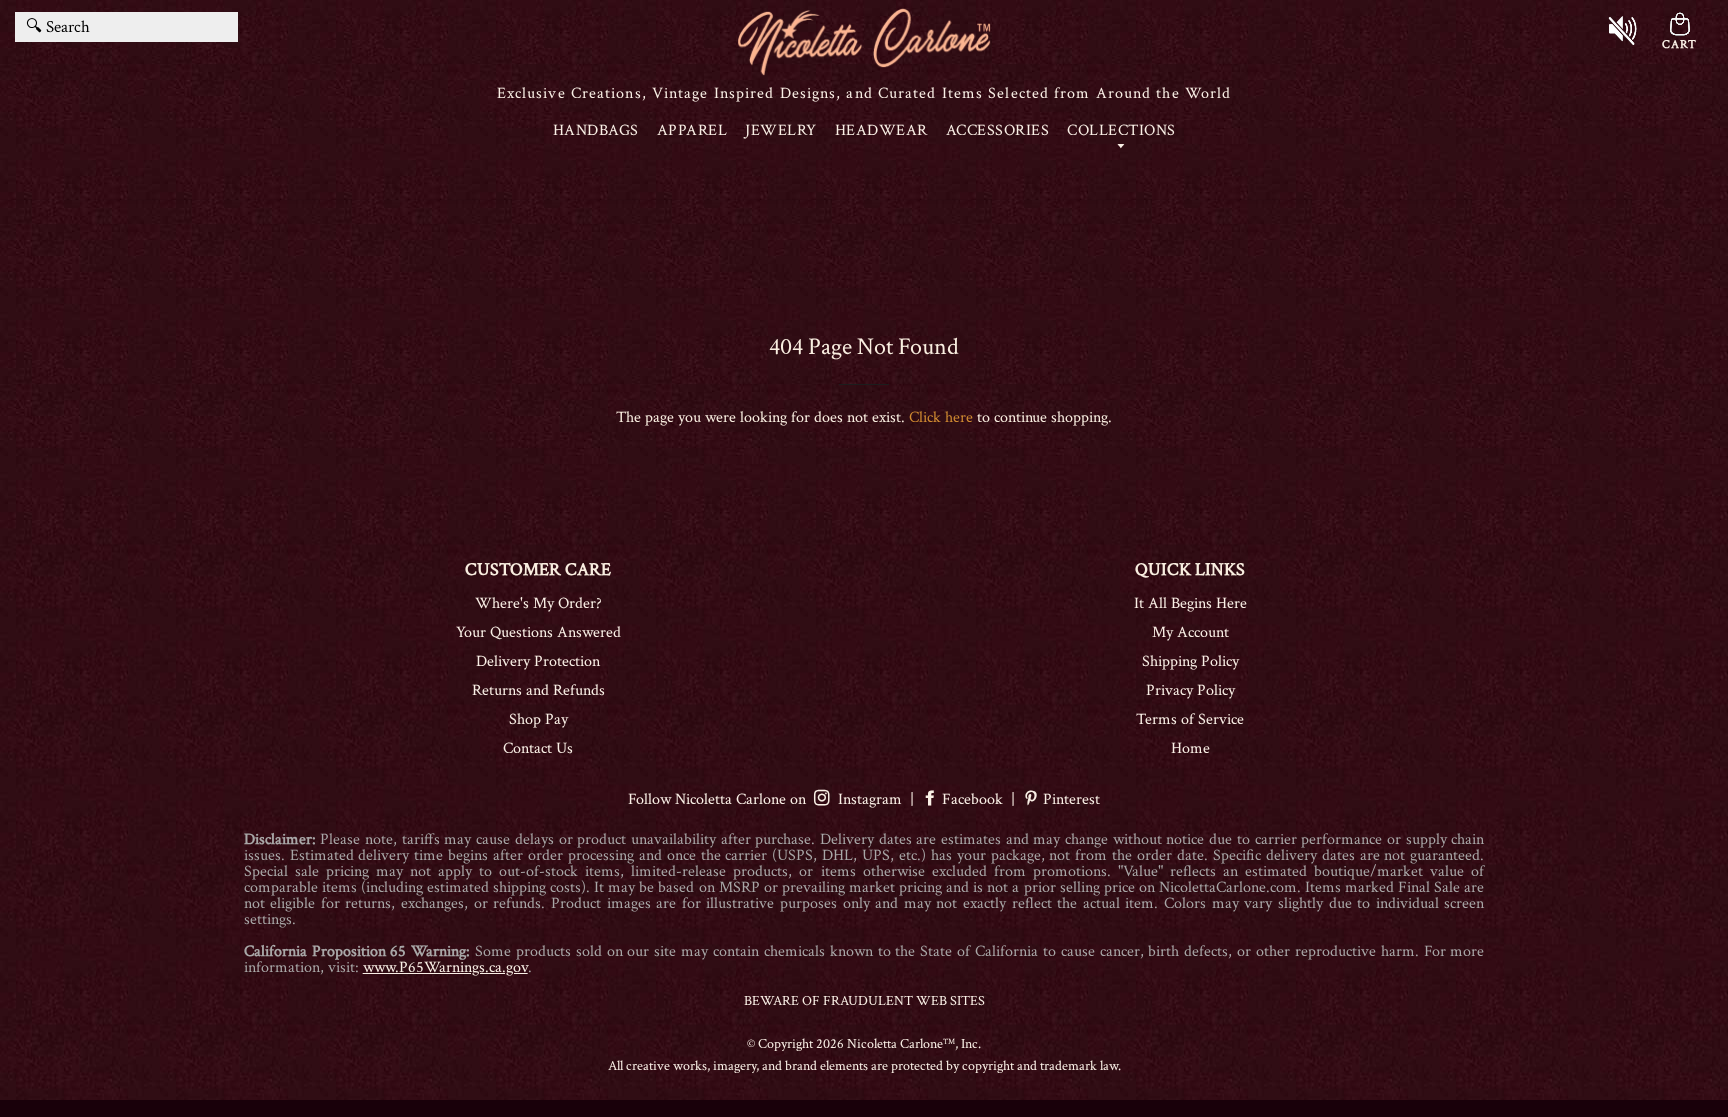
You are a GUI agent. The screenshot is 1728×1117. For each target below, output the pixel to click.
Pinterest (1069, 799)
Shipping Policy (1190, 661)
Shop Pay (538, 719)
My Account (1190, 632)
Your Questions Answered (538, 632)
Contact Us (538, 748)
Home (1190, 748)
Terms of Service (1190, 719)
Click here (941, 417)
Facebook (972, 799)
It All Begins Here (1190, 603)
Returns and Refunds (538, 690)
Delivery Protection (538, 661)
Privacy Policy (1190, 690)
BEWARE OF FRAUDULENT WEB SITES (864, 1001)
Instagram (866, 799)
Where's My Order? (538, 603)
